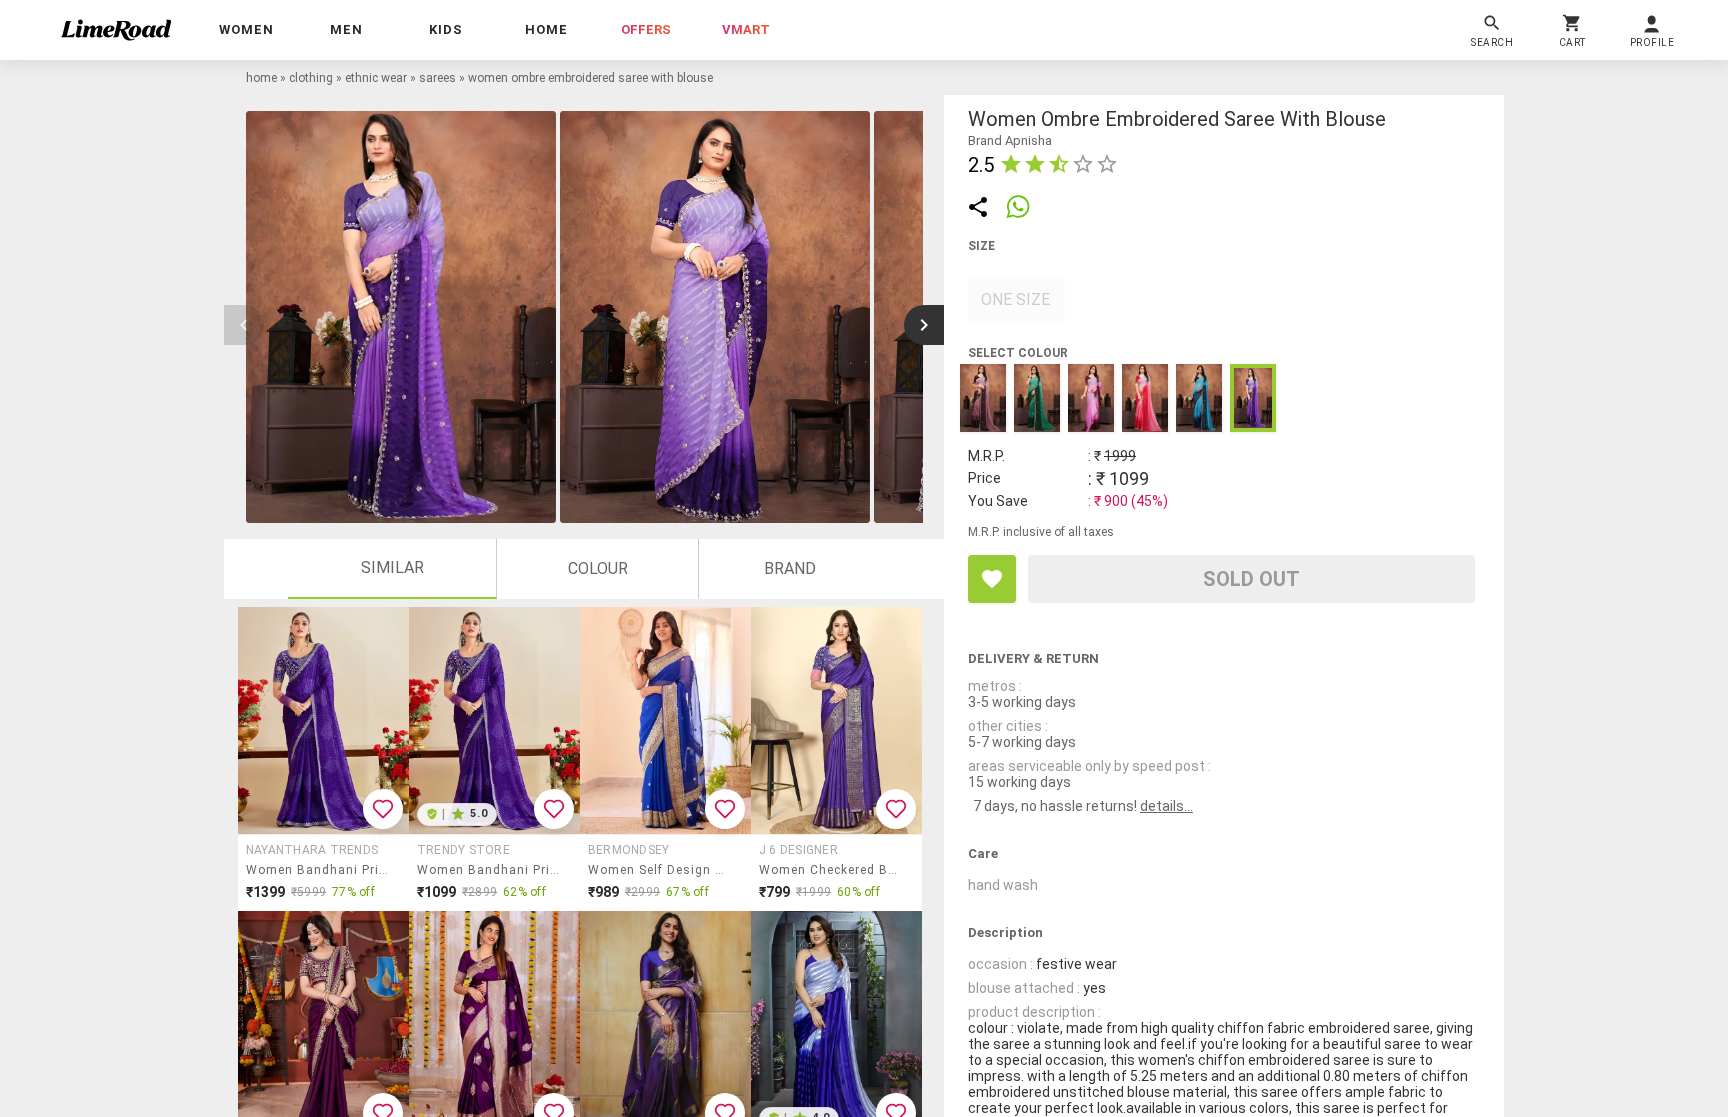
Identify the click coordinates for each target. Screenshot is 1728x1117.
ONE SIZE (1015, 299)
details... (1166, 806)
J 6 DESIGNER (798, 850)
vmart (746, 29)
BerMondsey (628, 850)
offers (646, 29)
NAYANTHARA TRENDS (312, 850)
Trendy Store (463, 850)
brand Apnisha (1010, 140)
